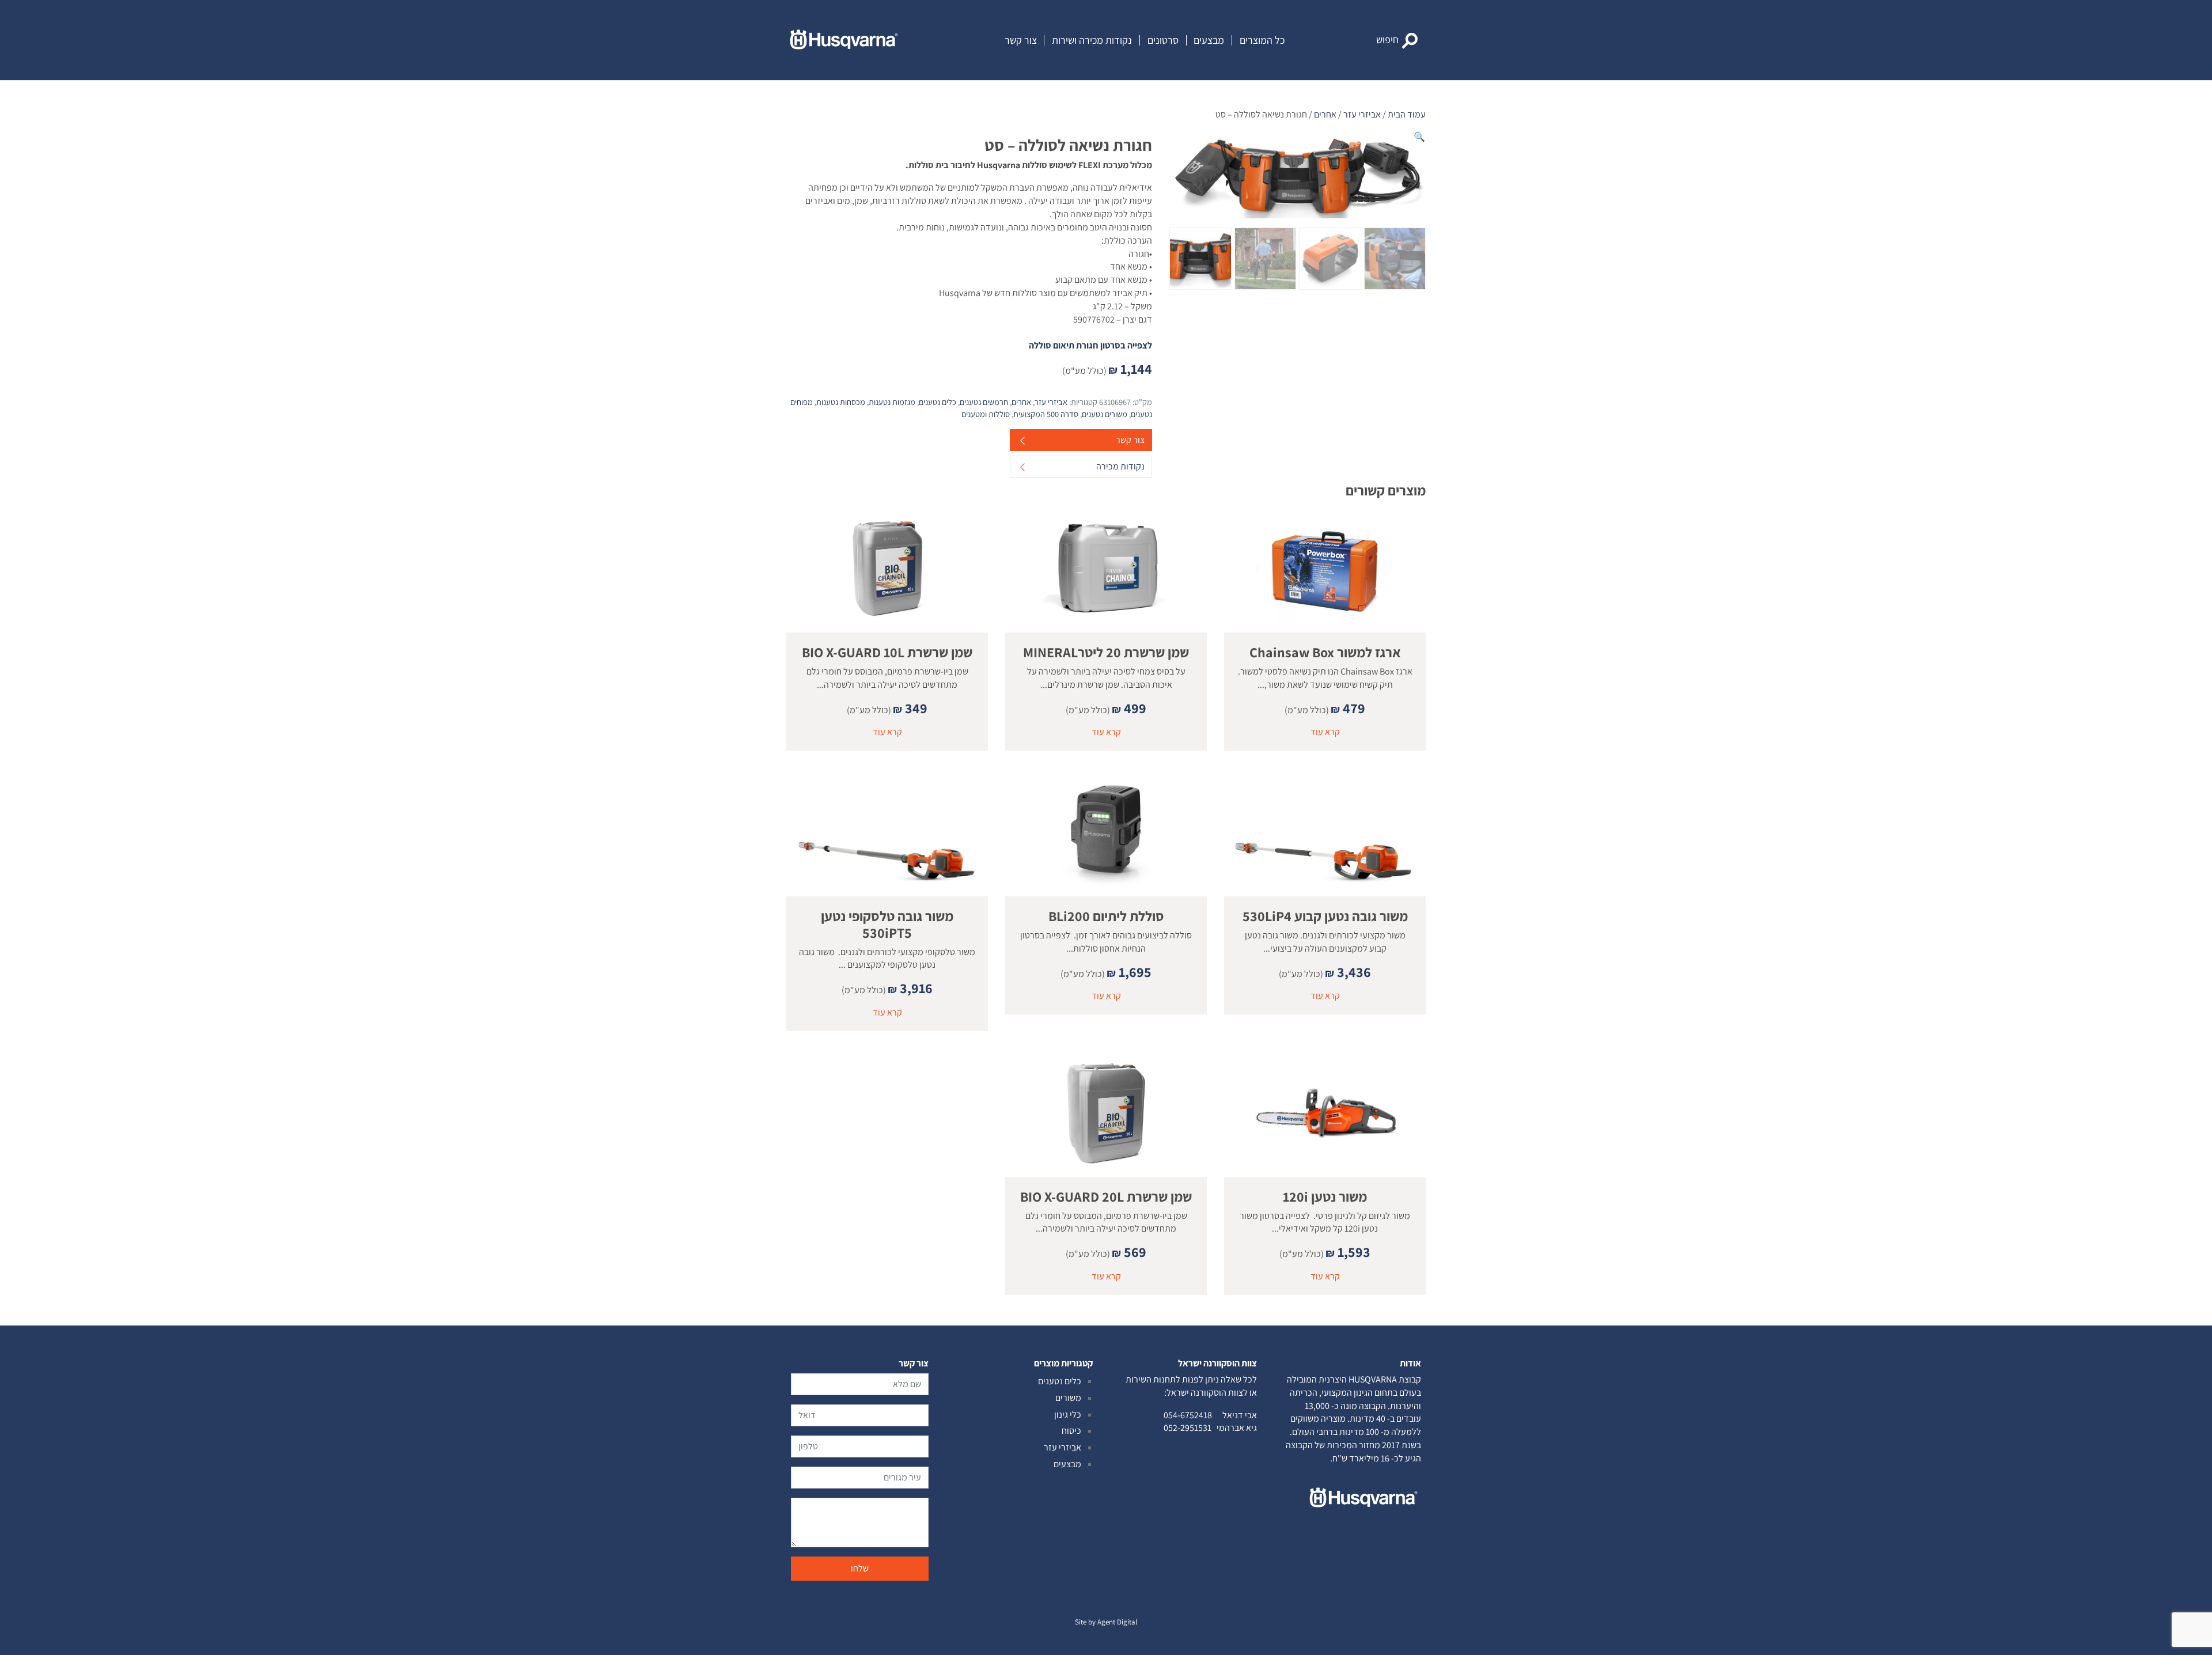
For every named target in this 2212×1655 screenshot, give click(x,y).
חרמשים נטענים (984, 402)
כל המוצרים (1262, 40)
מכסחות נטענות (841, 402)
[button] (1397, 40)
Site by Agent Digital (1106, 1622)
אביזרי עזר (1362, 114)
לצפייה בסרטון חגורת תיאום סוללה (1090, 345)
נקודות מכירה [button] (1120, 466)
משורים (1068, 1398)
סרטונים (1163, 40)
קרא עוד (1325, 732)
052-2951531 (1188, 1428)
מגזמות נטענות (892, 402)
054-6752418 (1188, 1415)
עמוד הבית (1407, 114)
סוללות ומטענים (986, 414)
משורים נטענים (1105, 414)
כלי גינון (1068, 1414)
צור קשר (1021, 40)
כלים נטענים (938, 402)
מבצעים (1209, 40)
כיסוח (1071, 1431)
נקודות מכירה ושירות (1092, 40)
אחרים (1325, 114)
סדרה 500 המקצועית (1046, 414)
